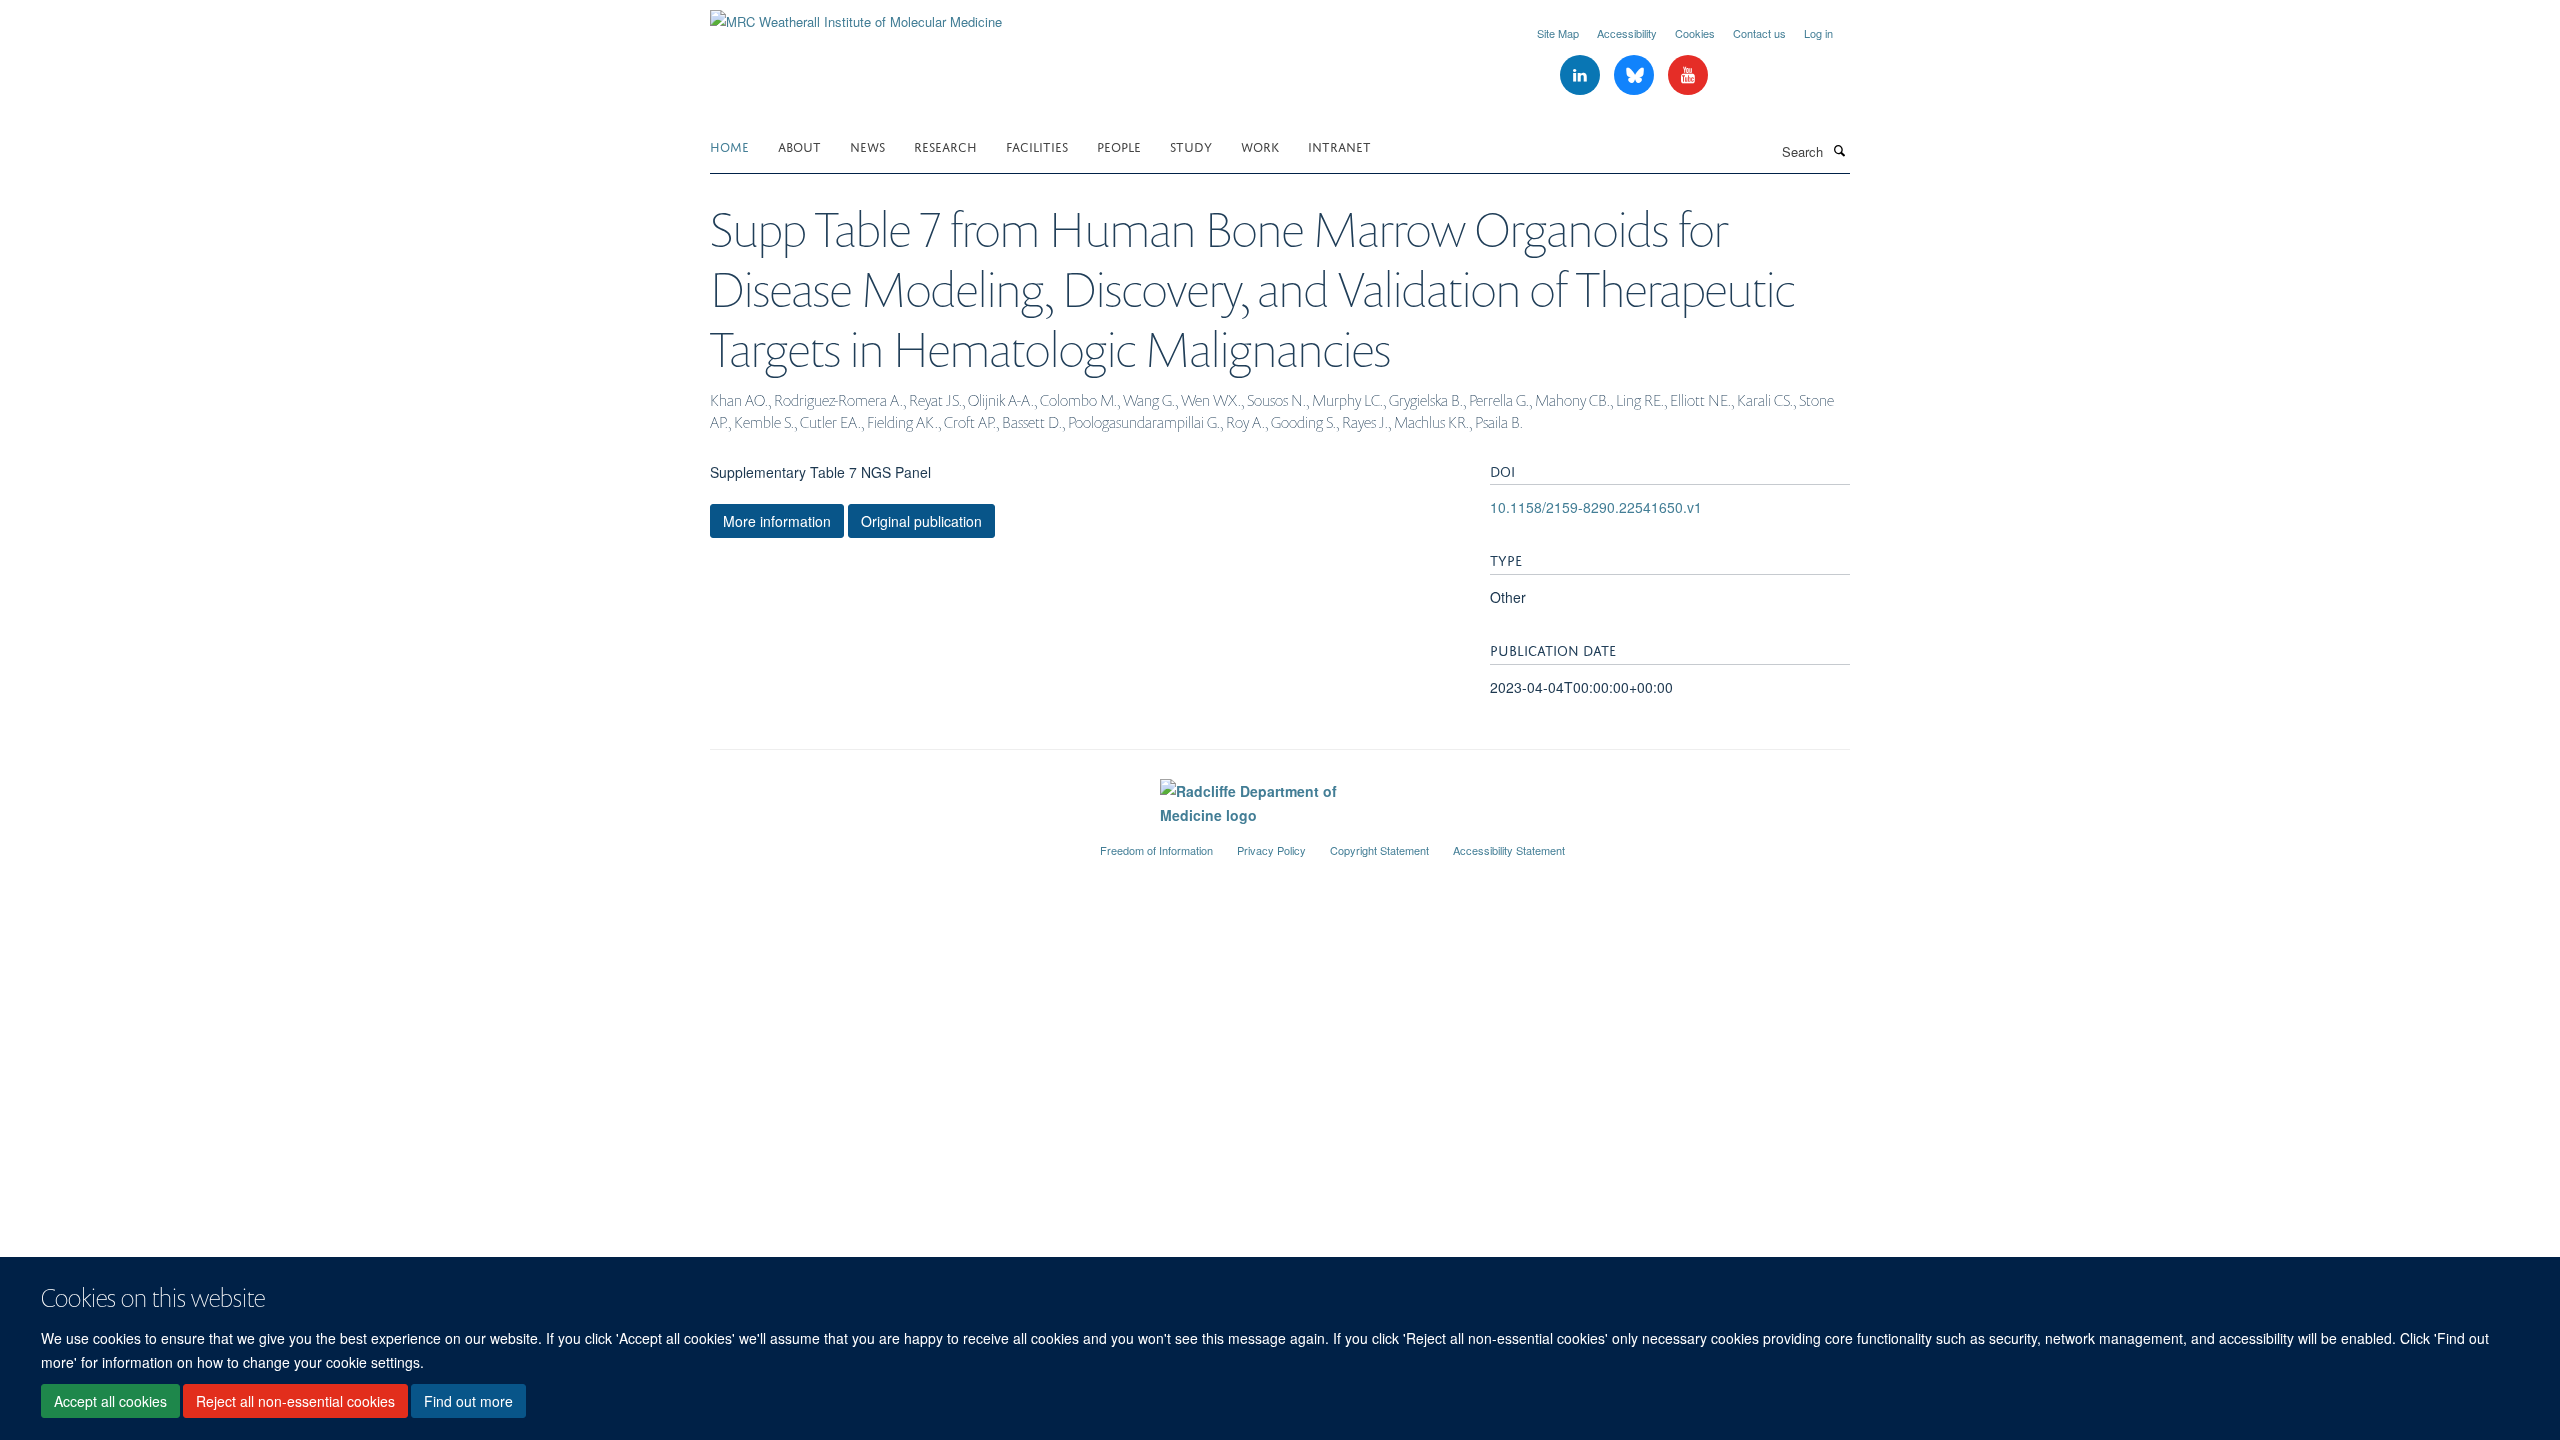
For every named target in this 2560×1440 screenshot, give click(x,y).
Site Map (1558, 33)
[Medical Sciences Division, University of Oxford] (890, 842)
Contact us (1759, 33)
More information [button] (777, 521)
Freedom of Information (1156, 850)
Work (1260, 145)
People (1119, 145)
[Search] (1839, 150)
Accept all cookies (110, 1401)
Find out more (468, 1401)
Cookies (1695, 33)
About (799, 145)
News (867, 145)
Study (1191, 145)
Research (945, 145)
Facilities (1037, 145)
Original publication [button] (921, 521)
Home (729, 145)
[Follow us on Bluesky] (1636, 75)
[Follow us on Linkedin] (1582, 75)
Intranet (1339, 145)
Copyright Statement (1379, 850)
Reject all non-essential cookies (295, 1401)
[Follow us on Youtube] (1688, 75)
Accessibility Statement (1509, 850)
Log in (1818, 33)
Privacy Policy (1271, 850)
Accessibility (1627, 33)
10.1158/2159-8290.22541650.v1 (1596, 507)
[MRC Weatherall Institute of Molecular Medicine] (856, 14)
